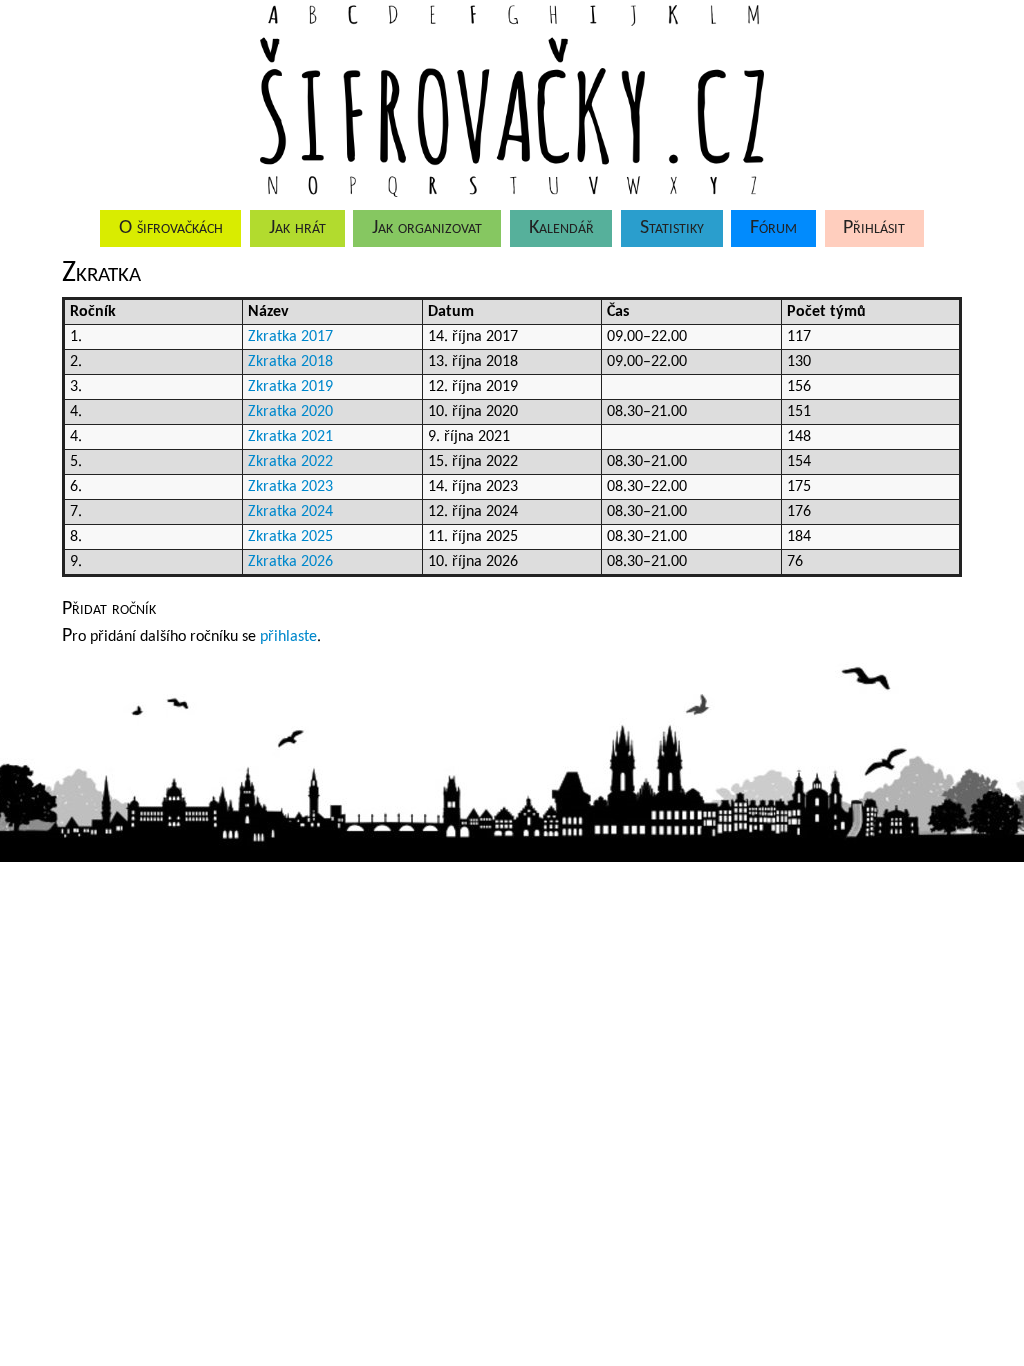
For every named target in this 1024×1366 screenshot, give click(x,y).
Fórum (773, 228)
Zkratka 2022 (290, 462)
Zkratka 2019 (290, 387)
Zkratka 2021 (290, 437)
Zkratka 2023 (290, 487)
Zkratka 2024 (290, 512)
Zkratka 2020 (290, 412)
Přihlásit (874, 228)
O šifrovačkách (171, 228)
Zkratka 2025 (290, 537)
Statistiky (672, 228)
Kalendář (561, 228)
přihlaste (288, 637)
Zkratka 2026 (290, 562)
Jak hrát (297, 228)
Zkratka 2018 (290, 362)
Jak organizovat (427, 228)
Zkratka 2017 (290, 337)
